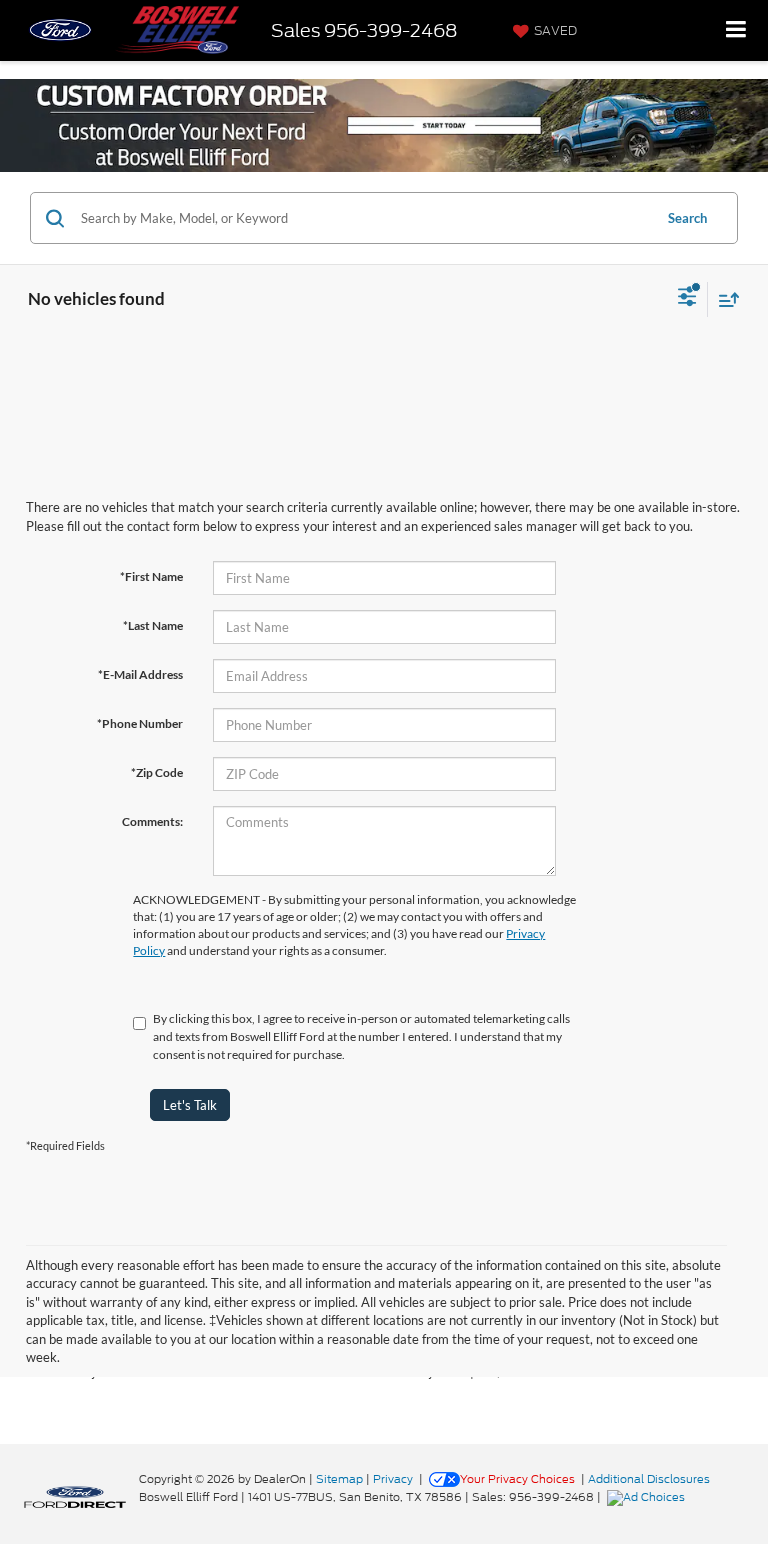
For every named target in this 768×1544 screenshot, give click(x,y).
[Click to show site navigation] (736, 30)
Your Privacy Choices (517, 1479)
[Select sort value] (724, 299)
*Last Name (153, 625)
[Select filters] (687, 299)
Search (687, 218)
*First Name (151, 576)
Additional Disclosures (649, 1479)
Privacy (393, 1479)
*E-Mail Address (140, 674)
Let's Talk (190, 1105)
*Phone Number (140, 723)
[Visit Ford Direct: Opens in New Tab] (648, 1497)
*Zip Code (157, 772)
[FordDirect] (75, 1496)
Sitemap (339, 1479)
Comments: (152, 821)
